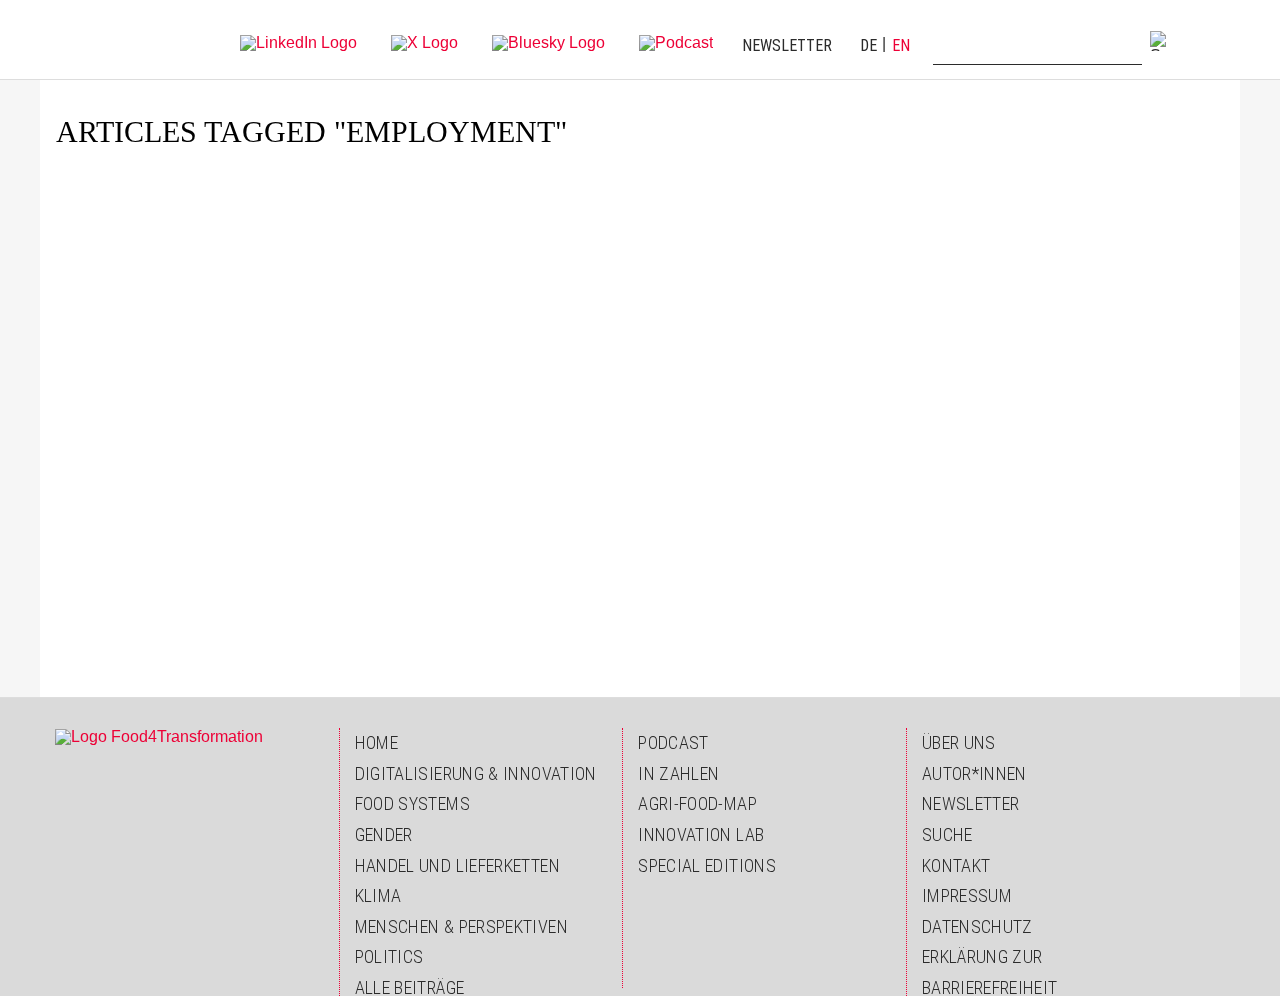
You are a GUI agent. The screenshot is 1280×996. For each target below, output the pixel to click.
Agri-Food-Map (697, 803)
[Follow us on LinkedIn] (298, 41)
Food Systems (412, 803)
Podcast (673, 742)
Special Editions (707, 865)
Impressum (967, 895)
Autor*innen (974, 773)
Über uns (959, 742)
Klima (378, 895)
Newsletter (787, 45)
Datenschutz (977, 926)
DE (868, 45)
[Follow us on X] (424, 41)
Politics (389, 956)
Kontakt (956, 865)
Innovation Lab (701, 834)
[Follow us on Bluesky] (548, 41)
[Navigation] (1205, 40)
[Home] (97, 40)
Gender (384, 834)
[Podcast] (676, 41)
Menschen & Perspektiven (461, 926)
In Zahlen (678, 773)
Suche (947, 834)
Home (376, 742)
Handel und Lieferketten (457, 865)
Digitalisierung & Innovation (476, 773)
